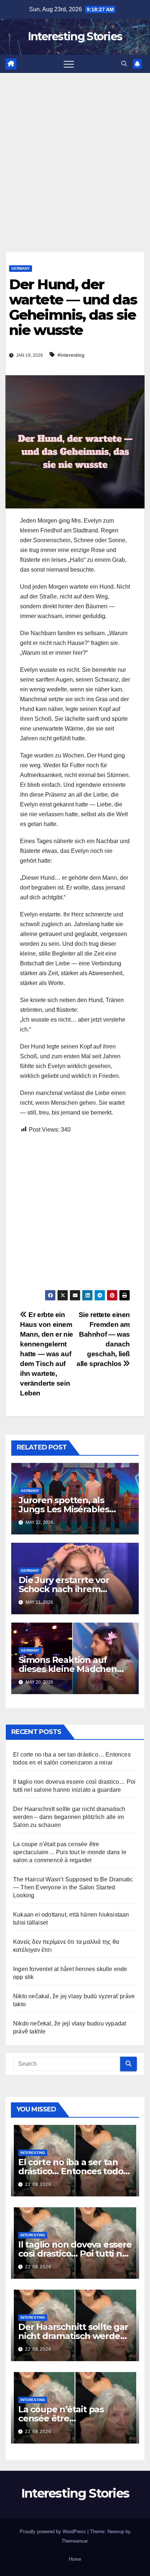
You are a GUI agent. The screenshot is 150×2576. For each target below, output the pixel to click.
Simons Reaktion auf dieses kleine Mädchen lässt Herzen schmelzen (69, 1669)
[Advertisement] (75, 151)
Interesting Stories (75, 36)
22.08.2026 (38, 2184)
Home (75, 2559)
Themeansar (74, 2541)
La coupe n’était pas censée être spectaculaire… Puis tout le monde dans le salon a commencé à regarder (70, 1852)
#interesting (71, 355)
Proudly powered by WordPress (54, 2532)
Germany (21, 268)
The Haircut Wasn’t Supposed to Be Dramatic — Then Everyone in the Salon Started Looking (73, 1887)
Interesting (33, 2153)
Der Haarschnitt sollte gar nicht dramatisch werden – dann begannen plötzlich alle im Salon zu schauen (69, 1817)
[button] (124, 64)
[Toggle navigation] (69, 64)
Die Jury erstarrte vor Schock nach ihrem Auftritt (64, 1589)
